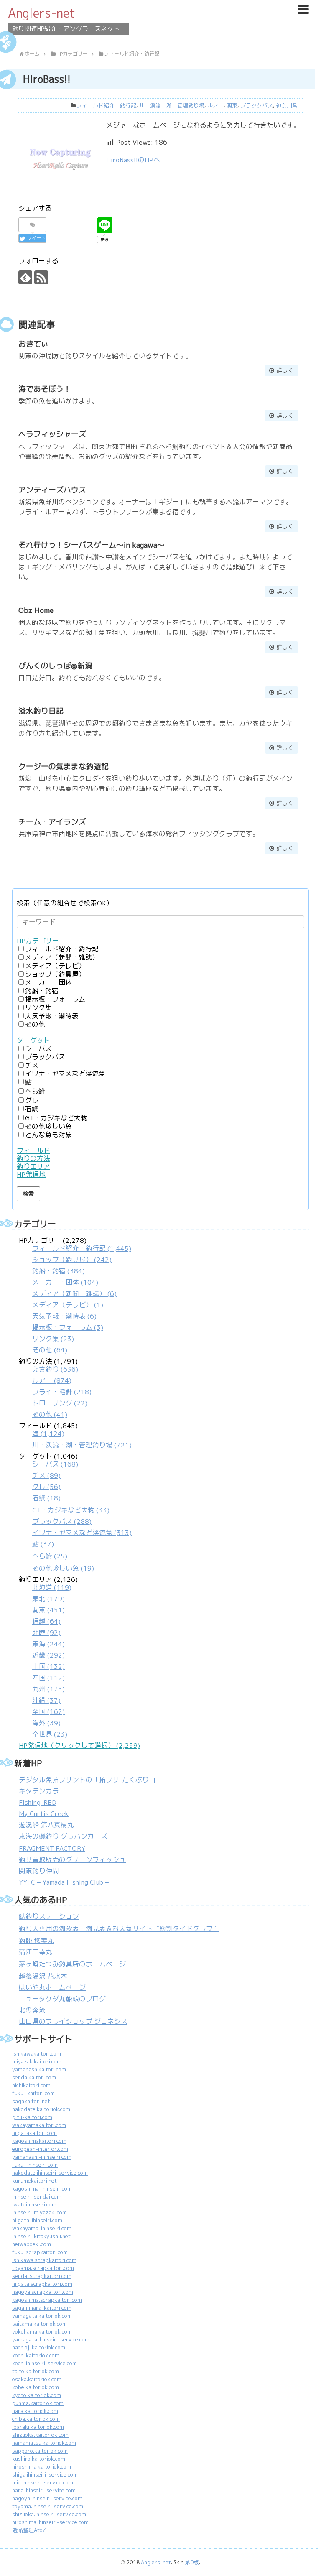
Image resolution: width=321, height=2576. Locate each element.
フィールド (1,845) (75, 1435)
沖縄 (46, 1700)
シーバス (38, 1049)
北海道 (52, 1588)
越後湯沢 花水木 (43, 1976)
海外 (46, 1723)
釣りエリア (33, 1167)
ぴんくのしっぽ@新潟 (55, 666)
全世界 (50, 1734)
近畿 (48, 1655)
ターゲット (33, 1040)
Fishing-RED (38, 1802)
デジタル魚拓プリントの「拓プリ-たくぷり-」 (89, 1780)
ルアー (215, 106)
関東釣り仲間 (39, 1871)
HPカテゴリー (38, 941)
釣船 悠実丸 (36, 1941)
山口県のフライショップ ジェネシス (73, 2021)
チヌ (32, 1065)
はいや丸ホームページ (52, 1988)
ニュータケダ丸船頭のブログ (62, 1999)
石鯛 (32, 1109)
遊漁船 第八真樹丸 (46, 1825)
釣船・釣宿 (42, 991)
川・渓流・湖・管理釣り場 (172, 106)
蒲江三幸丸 (36, 1952)
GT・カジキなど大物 (56, 1118)
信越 (46, 1621)
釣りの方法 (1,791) (55, 1388)
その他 (35, 1024)
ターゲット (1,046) (75, 1512)
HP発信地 (31, 1175)
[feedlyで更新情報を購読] (25, 277)
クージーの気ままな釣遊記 (64, 766)
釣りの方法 (33, 1159)
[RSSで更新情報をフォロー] (41, 277)
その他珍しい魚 (48, 1126)
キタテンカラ (39, 1791)
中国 (48, 1667)
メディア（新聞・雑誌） (62, 958)
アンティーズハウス (52, 490)
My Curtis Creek (44, 1814)
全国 (48, 1712)
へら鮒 (35, 1091)
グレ (32, 1101)
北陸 (46, 1633)
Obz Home (36, 610)
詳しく (285, 370)
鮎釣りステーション (49, 1917)
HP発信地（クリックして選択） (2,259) (79, 1746)
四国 (48, 1678)
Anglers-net (42, 13)
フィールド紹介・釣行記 (106, 106)
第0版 (192, 2562)
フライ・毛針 (62, 1392)
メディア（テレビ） (55, 966)
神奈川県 (287, 106)
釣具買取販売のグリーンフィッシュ (72, 1860)
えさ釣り (55, 1369)
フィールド (33, 1151)
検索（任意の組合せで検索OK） (65, 903)
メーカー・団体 (48, 983)
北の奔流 (32, 2010)
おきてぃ (33, 344)
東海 (48, 1644)
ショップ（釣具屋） (55, 974)
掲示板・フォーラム (55, 999)
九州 (48, 1689)
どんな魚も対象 (48, 1135)
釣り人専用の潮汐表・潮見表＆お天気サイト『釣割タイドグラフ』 (119, 1929)
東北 (48, 1599)
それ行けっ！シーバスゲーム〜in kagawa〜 (92, 545)
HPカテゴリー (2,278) (75, 1295)
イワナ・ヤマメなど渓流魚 (65, 1074)
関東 (232, 106)
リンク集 (38, 1008)
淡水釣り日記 (41, 711)
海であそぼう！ (45, 389)
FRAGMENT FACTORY (52, 1848)
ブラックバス (257, 106)
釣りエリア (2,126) (48, 1657)
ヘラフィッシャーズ (52, 434)
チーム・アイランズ (52, 822)
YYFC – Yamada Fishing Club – (64, 1882)
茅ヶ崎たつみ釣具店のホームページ (72, 1964)
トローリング (60, 1403)
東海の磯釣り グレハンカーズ (63, 1836)
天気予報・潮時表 (52, 1016)
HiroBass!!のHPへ (133, 160)
